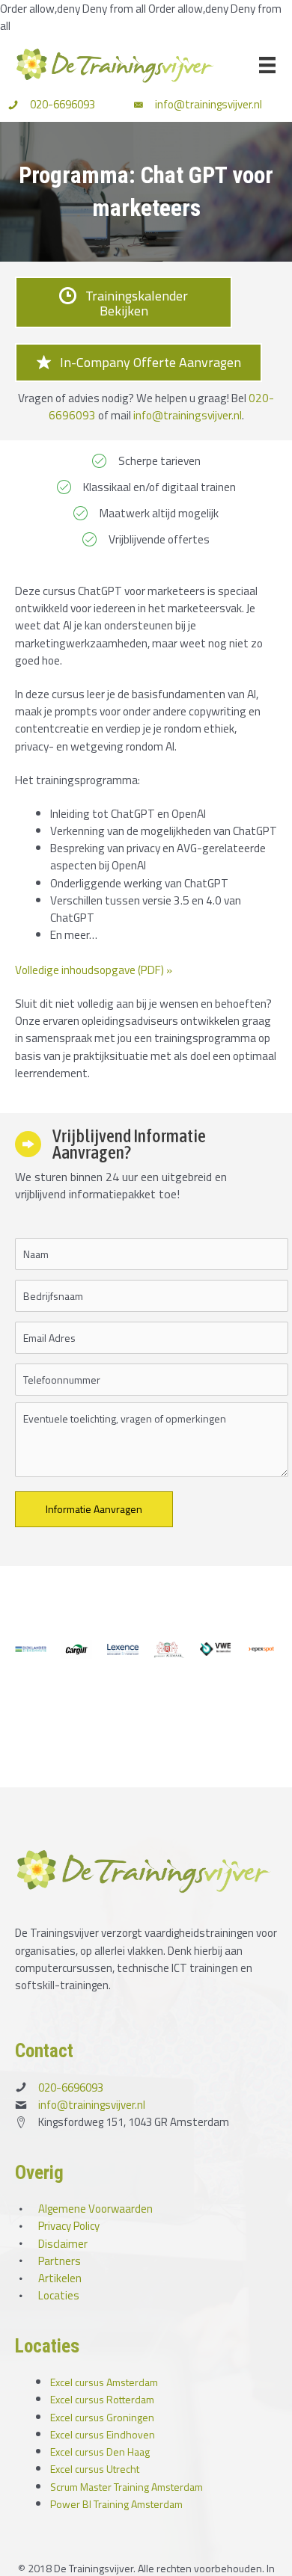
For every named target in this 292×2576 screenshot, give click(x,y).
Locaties (59, 2295)
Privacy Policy (69, 2226)
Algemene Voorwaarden (95, 2209)
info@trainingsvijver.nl (209, 104)
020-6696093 (63, 104)
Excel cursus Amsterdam (104, 2382)
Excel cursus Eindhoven (103, 2434)
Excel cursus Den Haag (100, 2452)
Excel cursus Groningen (102, 2417)
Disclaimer (63, 2244)
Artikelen (60, 2278)
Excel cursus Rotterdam (102, 2399)
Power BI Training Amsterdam (116, 2504)
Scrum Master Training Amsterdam (127, 2487)
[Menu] (267, 65)
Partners (60, 2261)
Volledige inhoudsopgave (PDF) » (94, 970)
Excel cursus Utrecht (95, 2469)
